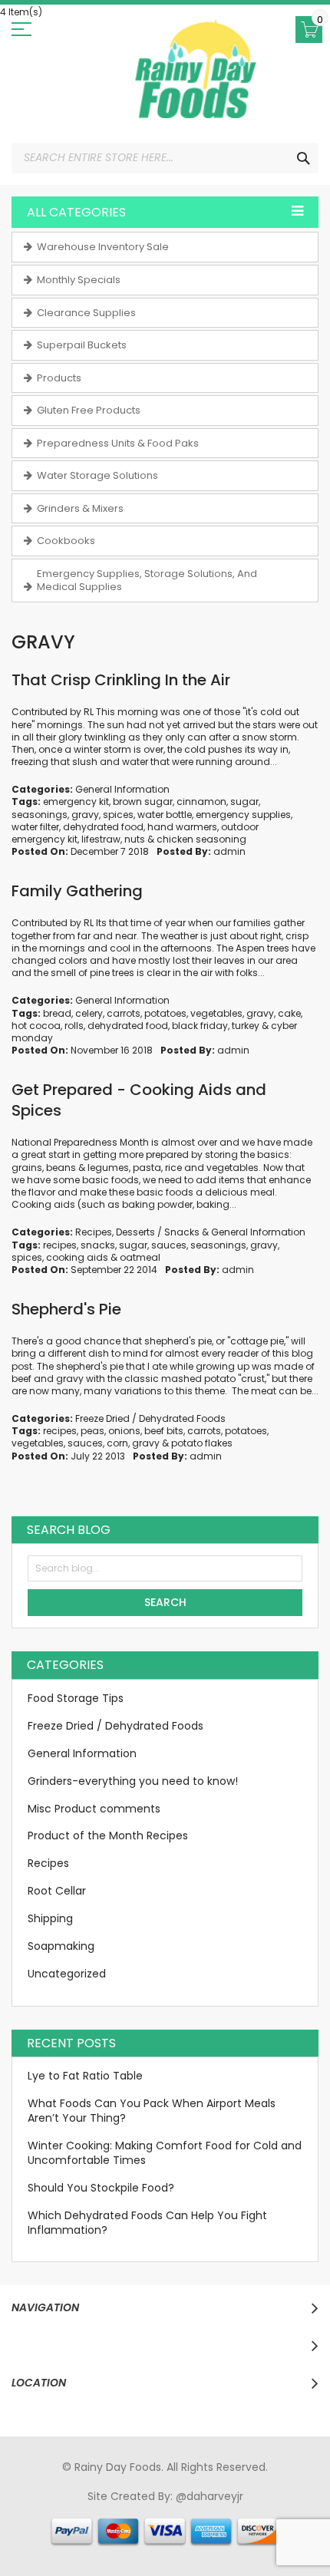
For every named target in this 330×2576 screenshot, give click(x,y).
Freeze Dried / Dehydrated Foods (150, 1418)
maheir (145, 2511)
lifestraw (101, 839)
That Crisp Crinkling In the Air (121, 680)
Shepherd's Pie (66, 1309)
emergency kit (76, 801)
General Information (122, 789)
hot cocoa (36, 1026)
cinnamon (201, 801)
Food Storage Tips (76, 1698)
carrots (124, 1013)
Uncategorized (67, 1974)
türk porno (213, 2525)
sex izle (310, 2511)
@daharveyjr (210, 2496)
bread (57, 1013)
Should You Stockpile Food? (101, 2188)
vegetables (216, 1013)
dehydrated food (103, 827)
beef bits (164, 1431)
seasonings (40, 815)
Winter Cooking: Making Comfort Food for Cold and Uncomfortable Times (165, 2153)
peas (92, 1431)
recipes (60, 1245)
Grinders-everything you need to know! (133, 1781)
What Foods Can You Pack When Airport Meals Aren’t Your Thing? (152, 2111)
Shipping (50, 1918)
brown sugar (143, 801)
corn (117, 1443)
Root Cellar (57, 1891)
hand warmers (182, 827)
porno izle (97, 2511)
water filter (35, 827)
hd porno (264, 2511)
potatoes (165, 1013)
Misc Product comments (94, 1809)
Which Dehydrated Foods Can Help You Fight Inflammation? (147, 2223)
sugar (244, 801)
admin (229, 851)
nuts (135, 839)
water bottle (165, 815)
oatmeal (140, 1257)
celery (89, 1013)
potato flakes (202, 1443)
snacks (98, 1245)
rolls (74, 1026)
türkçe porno (202, 2511)
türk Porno (53, 2525)
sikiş (58, 2511)
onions (124, 1431)
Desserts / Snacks (158, 1232)
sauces (169, 1245)
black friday (200, 1026)
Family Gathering (77, 891)
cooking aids (77, 1257)
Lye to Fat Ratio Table (85, 2076)
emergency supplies (243, 815)
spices (118, 815)
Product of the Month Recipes (108, 1836)
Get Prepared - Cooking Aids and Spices (139, 1100)
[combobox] (165, 158)
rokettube (270, 2525)
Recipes (94, 1232)
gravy (85, 815)
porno (29, 2511)
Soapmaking (61, 1946)
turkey (246, 1026)
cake (289, 1013)
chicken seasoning (201, 839)
